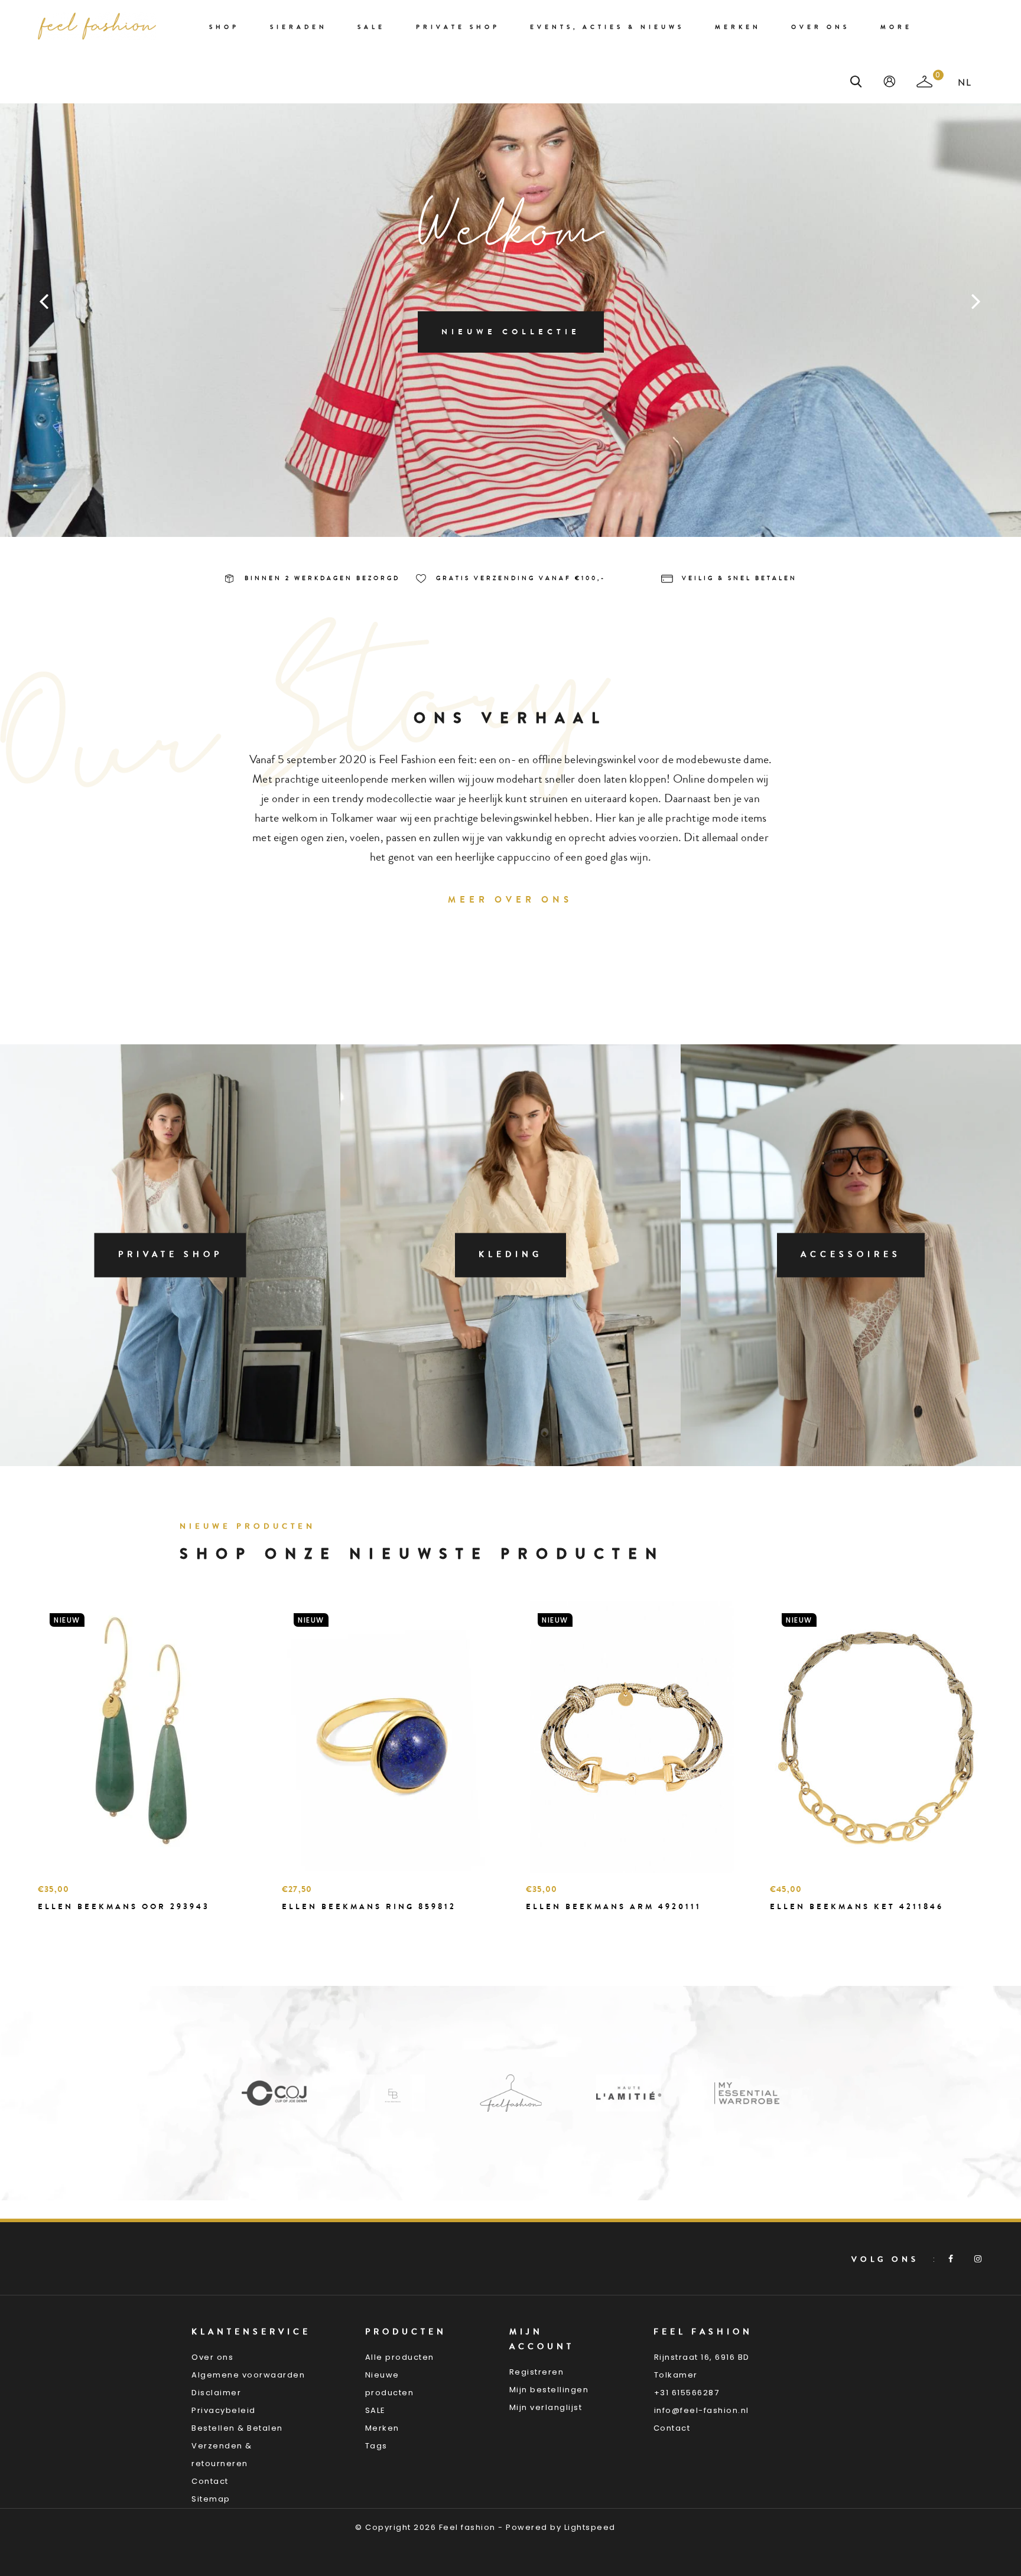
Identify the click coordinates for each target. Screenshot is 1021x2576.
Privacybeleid (224, 2410)
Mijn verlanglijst (546, 2407)
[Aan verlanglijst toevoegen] (76, 1927)
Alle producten (400, 2357)
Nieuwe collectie (511, 332)
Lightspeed (590, 2527)
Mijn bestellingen (549, 2390)
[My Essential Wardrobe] (629, 2093)
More (896, 27)
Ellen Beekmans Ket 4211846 (857, 1906)
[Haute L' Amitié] (510, 2093)
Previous (44, 301)
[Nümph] (747, 2093)
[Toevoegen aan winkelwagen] (50, 1927)
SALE (375, 2410)
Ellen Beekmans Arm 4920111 (614, 1906)
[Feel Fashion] (392, 2093)
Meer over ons (510, 900)
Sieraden (299, 27)
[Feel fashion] (97, 26)
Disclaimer (216, 2393)
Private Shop (458, 27)
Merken (738, 27)
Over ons (820, 27)
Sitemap (211, 2499)
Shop (224, 27)
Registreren (537, 2372)
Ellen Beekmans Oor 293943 (124, 1906)
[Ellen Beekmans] (274, 2093)
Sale (371, 27)
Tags (376, 2446)
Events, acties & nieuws (607, 27)
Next (977, 301)
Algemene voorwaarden (248, 2375)
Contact (210, 2481)
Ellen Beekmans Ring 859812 (369, 1906)
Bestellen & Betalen (237, 2428)
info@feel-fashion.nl (702, 2410)
